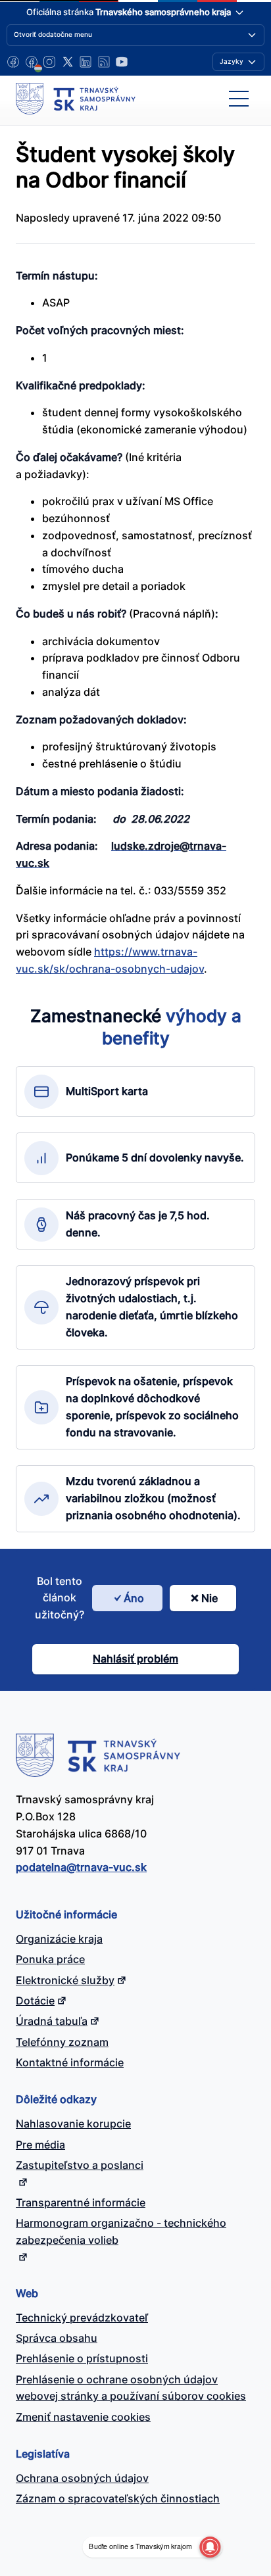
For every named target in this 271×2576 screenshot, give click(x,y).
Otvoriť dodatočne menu (53, 34)
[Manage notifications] (210, 2547)
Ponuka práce (50, 1959)
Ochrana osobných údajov (82, 2478)
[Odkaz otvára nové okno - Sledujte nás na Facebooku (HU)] (32, 62)
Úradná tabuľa (52, 2021)
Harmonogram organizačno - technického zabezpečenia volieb (121, 2231)
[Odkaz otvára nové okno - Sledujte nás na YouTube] (122, 62)
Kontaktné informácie (70, 2062)
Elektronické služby (65, 1980)
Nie (209, 1598)
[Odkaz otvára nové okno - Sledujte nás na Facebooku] (13, 62)
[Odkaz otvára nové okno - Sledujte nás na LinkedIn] (86, 62)
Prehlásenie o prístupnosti (82, 2358)
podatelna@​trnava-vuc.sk (81, 1867)
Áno (134, 1598)
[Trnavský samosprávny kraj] (76, 99)
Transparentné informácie (81, 2202)
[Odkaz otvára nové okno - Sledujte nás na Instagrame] (49, 62)
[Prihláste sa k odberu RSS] (104, 62)
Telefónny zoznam (62, 2042)
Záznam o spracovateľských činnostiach (118, 2498)
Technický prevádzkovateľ (82, 2318)
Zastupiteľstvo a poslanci (80, 2165)
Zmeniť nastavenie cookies (83, 2417)
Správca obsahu (57, 2338)
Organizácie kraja (59, 1939)
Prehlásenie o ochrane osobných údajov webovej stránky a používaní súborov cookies (131, 2388)
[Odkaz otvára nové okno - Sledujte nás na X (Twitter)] (68, 62)
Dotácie (35, 2001)
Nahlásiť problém (135, 1659)
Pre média (40, 2145)
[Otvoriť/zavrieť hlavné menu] (239, 99)
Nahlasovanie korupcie (73, 2124)
